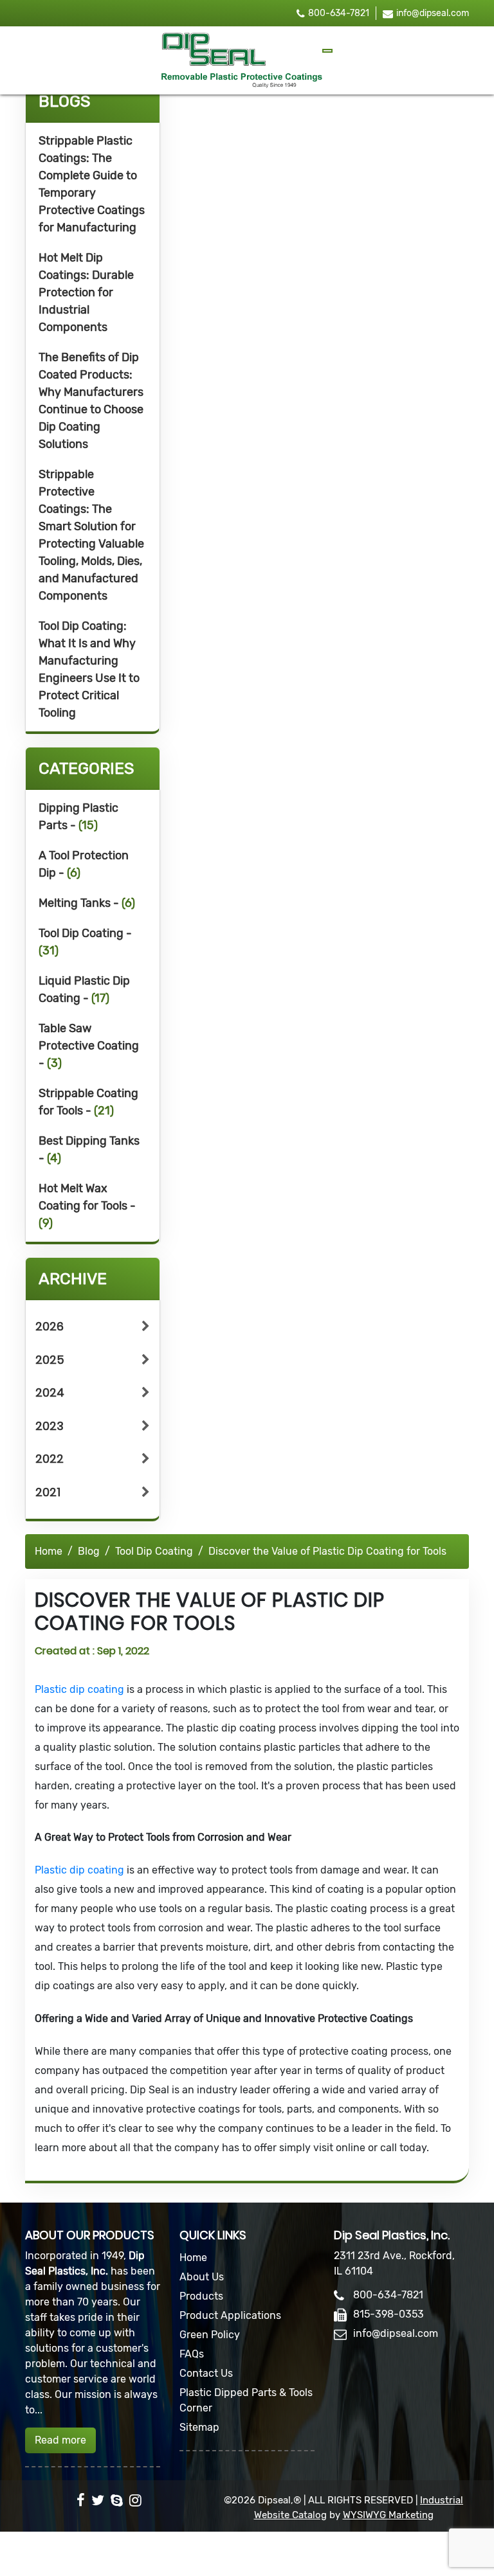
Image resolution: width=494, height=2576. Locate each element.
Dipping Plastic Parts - (78, 817)
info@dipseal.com (433, 13)
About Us (202, 2277)
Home (49, 1551)
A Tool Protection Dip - (84, 864)
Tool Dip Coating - (85, 942)
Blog (89, 1551)
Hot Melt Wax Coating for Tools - (87, 1206)
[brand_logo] (242, 60)
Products (201, 2296)
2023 (50, 1426)
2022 (50, 1459)
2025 (50, 1360)
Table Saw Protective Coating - (89, 1046)
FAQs (192, 2354)
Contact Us (206, 2373)
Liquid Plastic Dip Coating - (84, 989)
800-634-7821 (339, 13)
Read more (60, 2440)
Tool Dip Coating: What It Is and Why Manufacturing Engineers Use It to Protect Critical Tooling (89, 669)
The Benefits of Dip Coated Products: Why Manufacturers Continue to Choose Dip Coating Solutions (91, 401)
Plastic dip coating (81, 1689)
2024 (50, 1392)
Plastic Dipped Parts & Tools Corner (246, 2400)
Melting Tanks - (87, 903)
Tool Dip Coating (154, 1551)
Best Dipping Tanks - (89, 1149)
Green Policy (210, 2335)
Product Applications (230, 2315)
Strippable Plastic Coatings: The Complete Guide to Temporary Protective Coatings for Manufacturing (92, 184)
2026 (50, 1326)
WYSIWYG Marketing (388, 2515)
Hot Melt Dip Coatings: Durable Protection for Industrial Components (86, 292)
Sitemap (199, 2427)
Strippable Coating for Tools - (88, 1102)
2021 (48, 1492)
